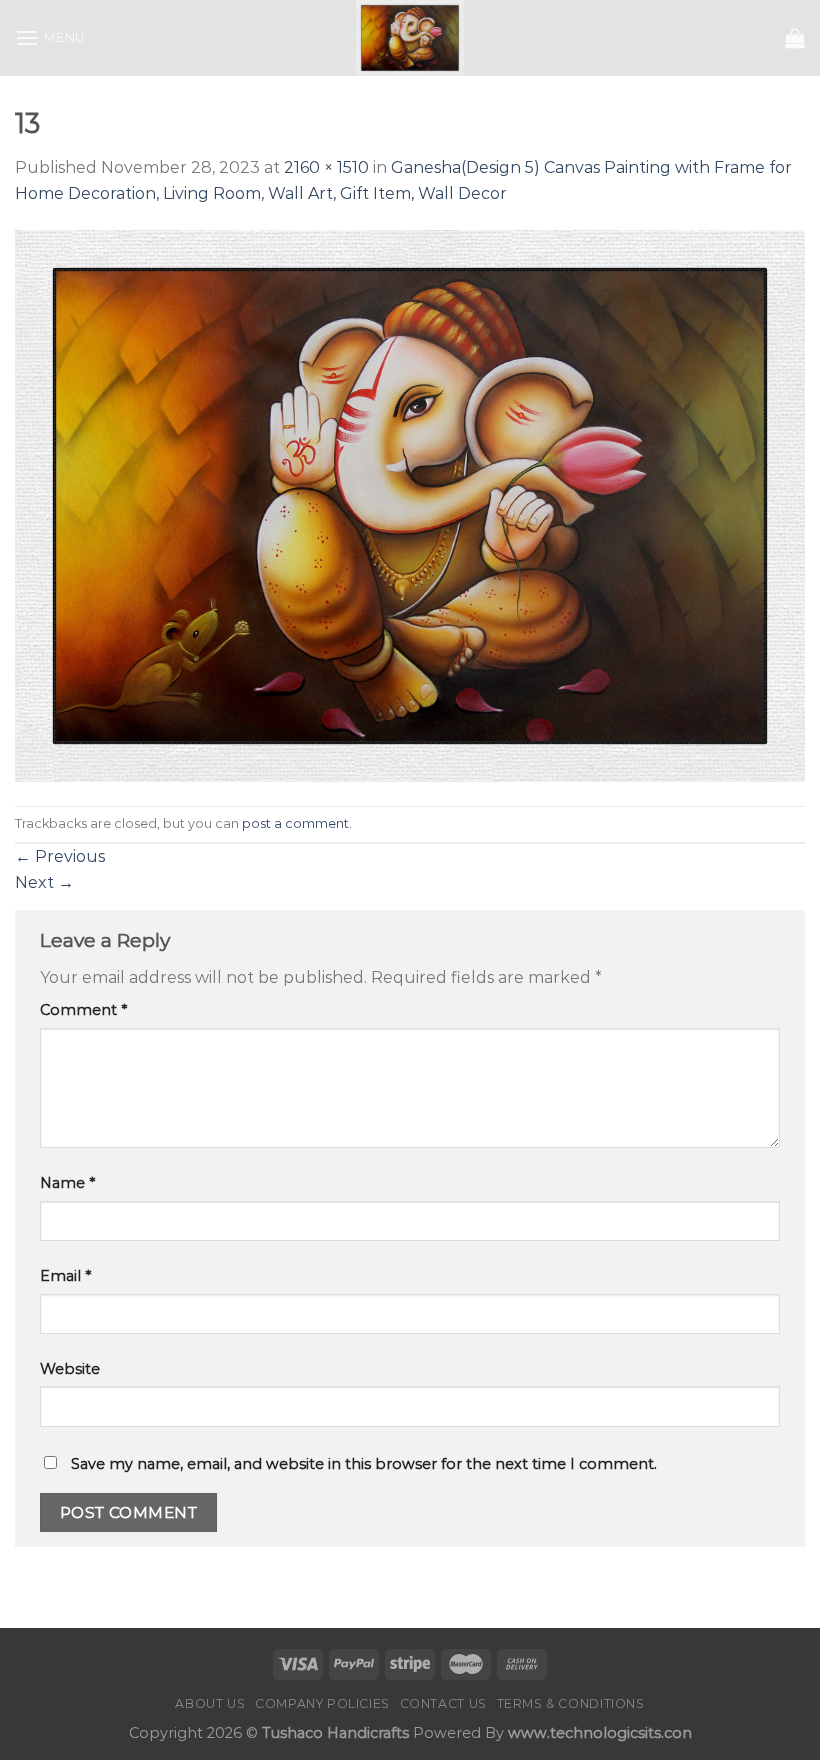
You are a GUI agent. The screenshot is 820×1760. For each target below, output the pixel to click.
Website (70, 1369)
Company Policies (322, 1703)
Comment (83, 1010)
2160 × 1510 (326, 167)
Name (67, 1183)
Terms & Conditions (571, 1703)
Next (44, 882)
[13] (410, 504)
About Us (210, 1703)
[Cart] (795, 38)
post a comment (295, 823)
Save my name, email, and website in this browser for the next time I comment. (364, 1464)
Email (65, 1276)
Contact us (443, 1703)
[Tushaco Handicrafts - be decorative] (410, 38)
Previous (60, 856)
